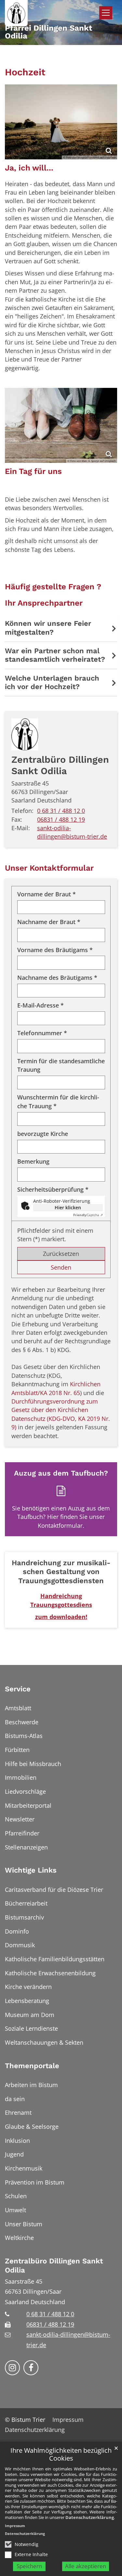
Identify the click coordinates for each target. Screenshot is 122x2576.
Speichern (29, 2566)
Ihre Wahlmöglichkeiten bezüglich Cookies (61, 2455)
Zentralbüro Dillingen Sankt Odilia (60, 765)
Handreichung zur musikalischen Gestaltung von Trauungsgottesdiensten (61, 1572)
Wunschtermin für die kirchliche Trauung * (58, 1101)
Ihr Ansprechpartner (44, 603)
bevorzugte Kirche (43, 1134)
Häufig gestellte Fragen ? (53, 587)
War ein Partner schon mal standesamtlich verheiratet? (55, 655)
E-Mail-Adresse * (41, 1005)
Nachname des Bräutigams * (57, 978)
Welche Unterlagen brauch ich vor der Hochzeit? (52, 682)
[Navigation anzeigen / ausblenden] (106, 13)
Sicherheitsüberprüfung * (53, 1189)
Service (18, 1689)
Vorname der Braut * (47, 894)
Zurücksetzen (61, 1254)
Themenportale (32, 2066)
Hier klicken (68, 1207)
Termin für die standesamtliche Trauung (61, 1065)
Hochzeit (25, 72)
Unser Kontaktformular (49, 868)
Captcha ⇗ (88, 1215)
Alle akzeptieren (86, 2566)
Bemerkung (33, 1161)
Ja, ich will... (29, 168)
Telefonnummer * (42, 1033)
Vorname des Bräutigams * (55, 950)
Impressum (15, 2526)
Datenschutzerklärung (90, 2517)
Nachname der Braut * (49, 922)
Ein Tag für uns (33, 471)
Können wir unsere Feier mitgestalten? (48, 628)
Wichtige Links (31, 1870)
